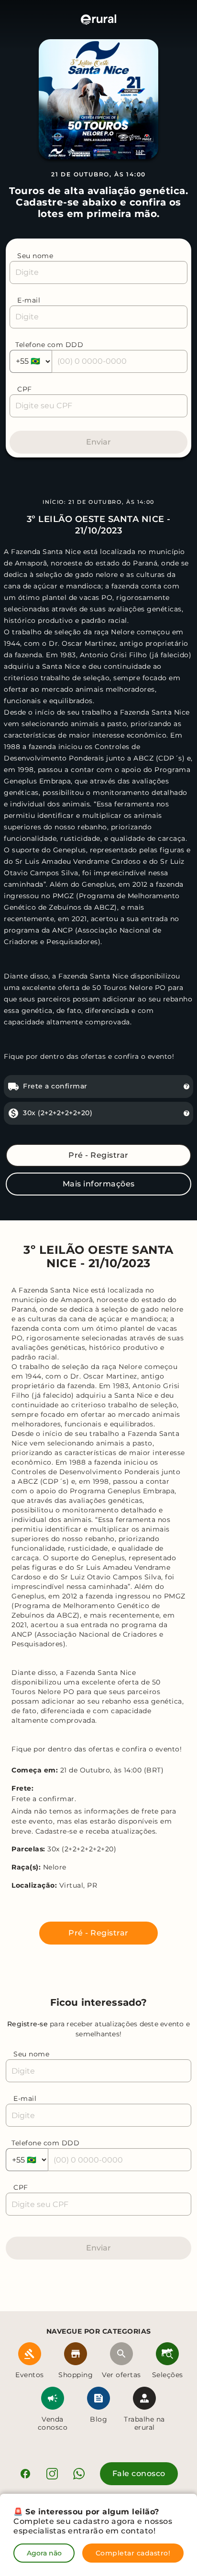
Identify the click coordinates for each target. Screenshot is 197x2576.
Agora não (44, 2553)
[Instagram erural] (52, 2474)
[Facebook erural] (25, 2474)
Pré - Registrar (98, 1155)
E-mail (29, 300)
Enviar (98, 442)
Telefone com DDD (49, 345)
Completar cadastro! (133, 2553)
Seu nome (35, 256)
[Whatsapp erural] (79, 2474)
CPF (25, 389)
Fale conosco (139, 2473)
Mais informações (99, 1184)
